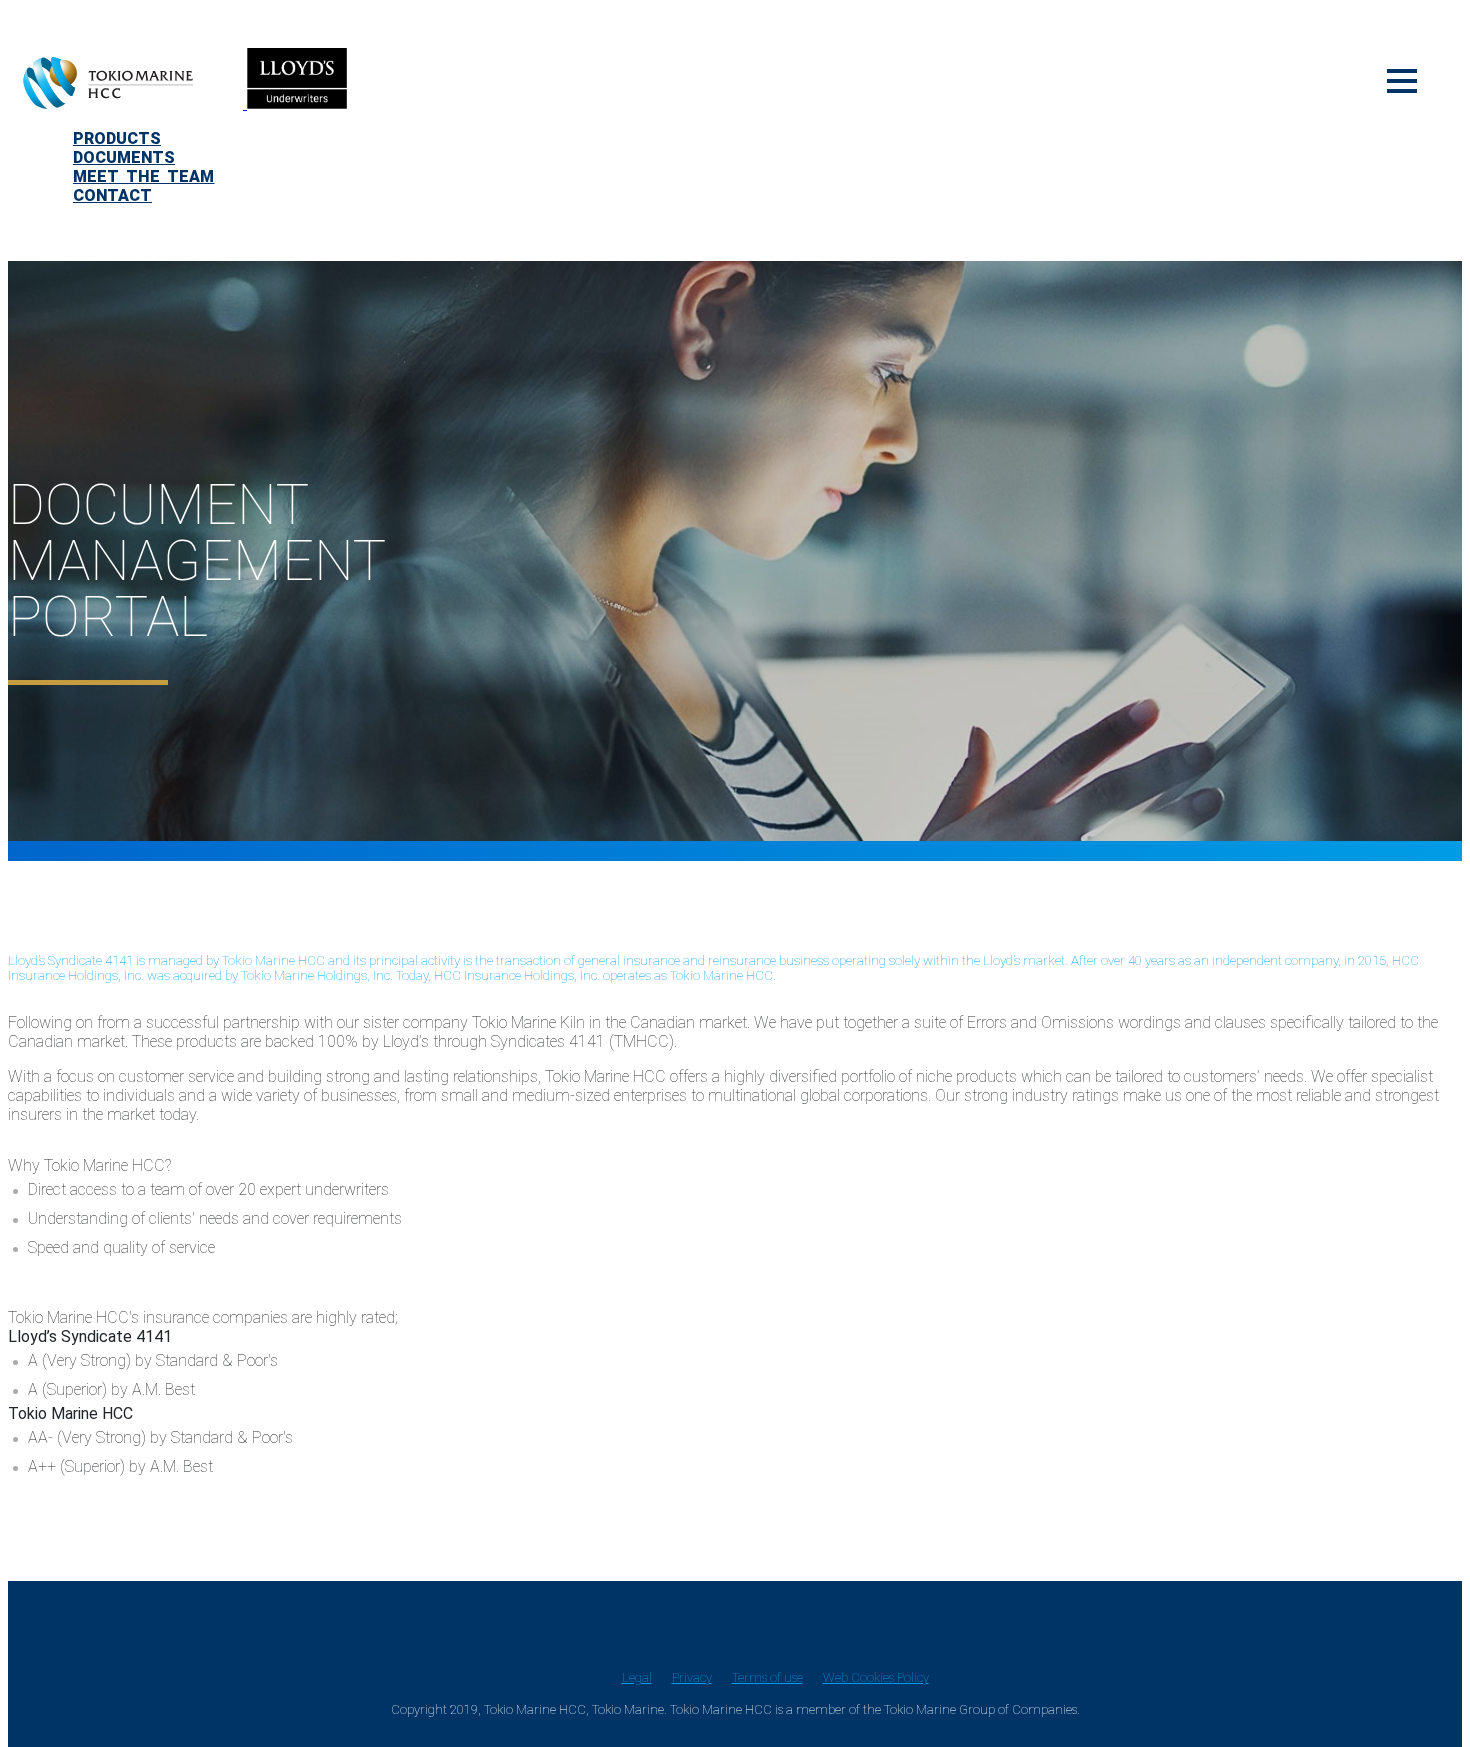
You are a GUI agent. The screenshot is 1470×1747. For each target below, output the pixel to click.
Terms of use (767, 1677)
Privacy (692, 1677)
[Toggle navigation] (1402, 78)
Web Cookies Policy (876, 1677)
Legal (637, 1677)
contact (112, 195)
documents (124, 157)
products (117, 138)
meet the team (143, 176)
